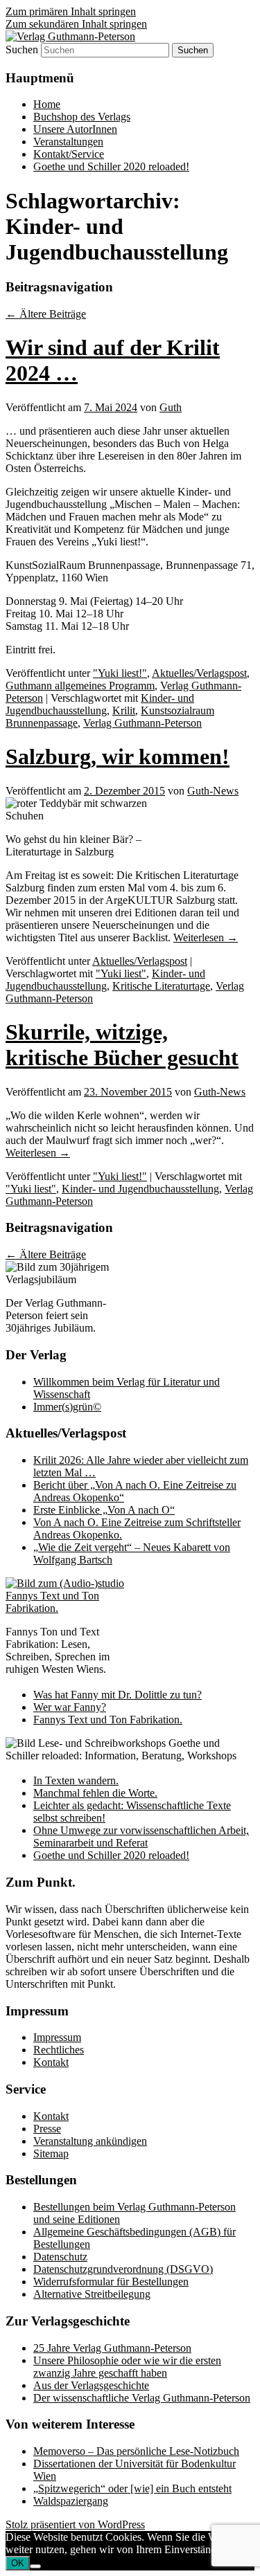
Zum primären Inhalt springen (71, 11)
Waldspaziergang (71, 2501)
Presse (47, 2129)
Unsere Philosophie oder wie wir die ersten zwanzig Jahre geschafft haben (127, 2367)
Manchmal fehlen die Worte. (95, 1793)
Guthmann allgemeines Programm (80, 686)
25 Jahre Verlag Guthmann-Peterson (112, 2348)
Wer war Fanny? (70, 1707)
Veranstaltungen (68, 142)
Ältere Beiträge (46, 314)
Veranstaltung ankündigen (90, 2141)
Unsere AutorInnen (75, 129)
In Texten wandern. (76, 1780)
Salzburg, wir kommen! (118, 756)
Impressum (57, 2037)
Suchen (22, 49)
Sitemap (51, 2153)
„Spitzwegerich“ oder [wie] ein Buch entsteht (132, 2488)
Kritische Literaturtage (161, 986)
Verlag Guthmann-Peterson (142, 723)
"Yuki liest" (121, 973)
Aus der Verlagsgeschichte (91, 2385)
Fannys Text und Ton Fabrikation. (108, 1720)
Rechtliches (59, 2050)
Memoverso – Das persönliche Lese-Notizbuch (136, 2451)
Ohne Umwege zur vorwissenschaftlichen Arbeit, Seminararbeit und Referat (141, 1836)
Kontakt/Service (69, 154)
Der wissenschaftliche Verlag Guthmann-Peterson (142, 2398)
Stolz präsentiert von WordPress (75, 2524)
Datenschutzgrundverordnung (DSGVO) (123, 2269)
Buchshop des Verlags (82, 117)
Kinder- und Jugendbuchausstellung (100, 704)
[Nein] (35, 2566)
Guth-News (213, 791)
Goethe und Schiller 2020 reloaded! (111, 166)
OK (18, 2563)
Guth (171, 407)
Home (47, 104)
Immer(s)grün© (67, 1407)
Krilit (124, 710)
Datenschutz (60, 2257)
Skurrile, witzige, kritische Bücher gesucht (122, 1045)
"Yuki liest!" (120, 673)
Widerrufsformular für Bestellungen (111, 2282)
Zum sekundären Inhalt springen (76, 24)
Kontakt (51, 2062)
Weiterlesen (206, 937)
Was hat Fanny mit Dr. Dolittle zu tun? (118, 1695)
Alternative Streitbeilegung (92, 2294)
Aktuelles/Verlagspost (199, 673)
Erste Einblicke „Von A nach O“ (104, 1510)
